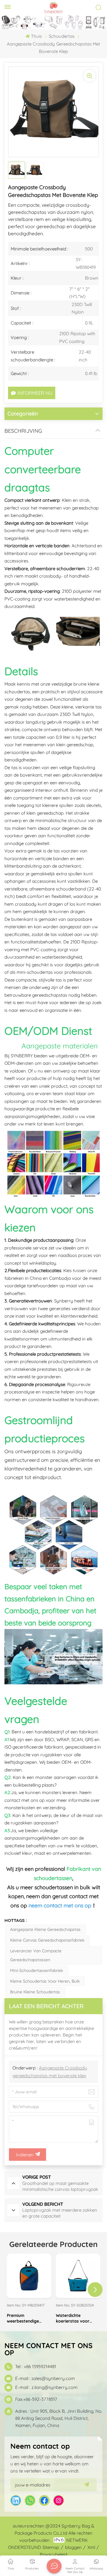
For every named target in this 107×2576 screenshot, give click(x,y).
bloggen (73, 2547)
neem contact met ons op (60, 1905)
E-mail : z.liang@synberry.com (46, 2387)
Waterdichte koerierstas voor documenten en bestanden (73, 2318)
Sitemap (51, 2547)
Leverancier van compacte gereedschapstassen (36, 1955)
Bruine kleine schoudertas (35, 1992)
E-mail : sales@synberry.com (45, 2378)
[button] (95, 2290)
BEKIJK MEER (29, 2293)
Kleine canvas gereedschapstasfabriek (47, 1940)
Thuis (36, 36)
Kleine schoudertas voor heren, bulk (45, 1981)
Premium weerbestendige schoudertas (23, 2318)
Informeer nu (35, 393)
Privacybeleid (53, 2554)
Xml (91, 2547)
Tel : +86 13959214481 (36, 2366)
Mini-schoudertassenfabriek (37, 1970)
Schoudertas (62, 36)
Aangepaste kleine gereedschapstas (45, 1929)
